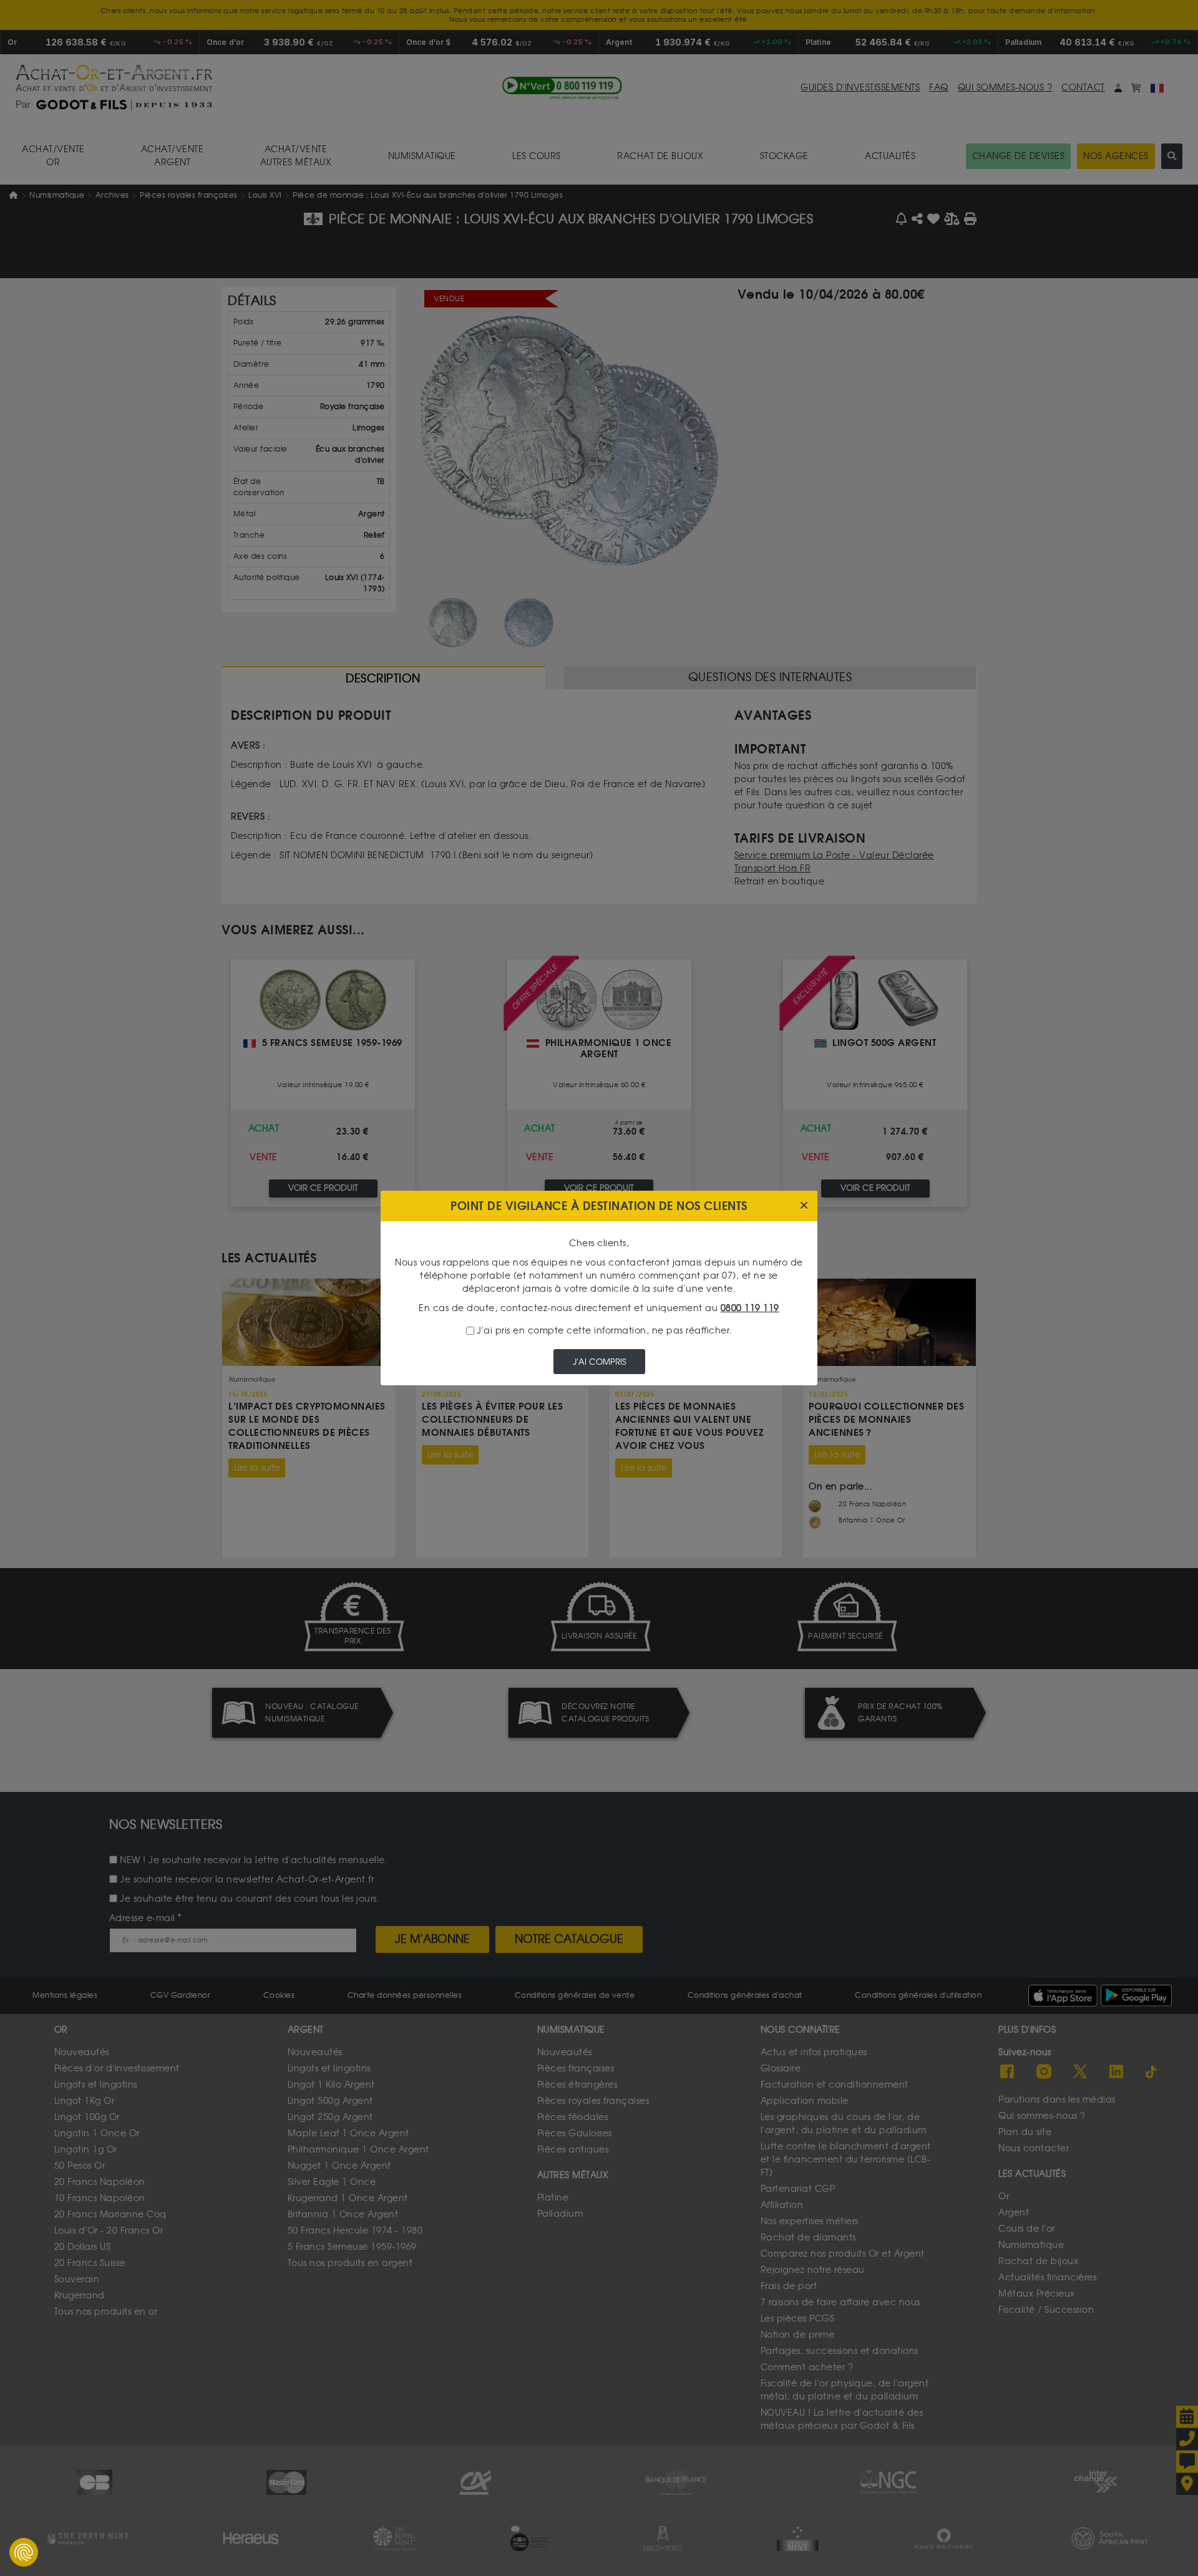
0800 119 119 (750, 1308)
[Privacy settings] (24, 2552)
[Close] (804, 1206)
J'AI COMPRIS (599, 1362)
